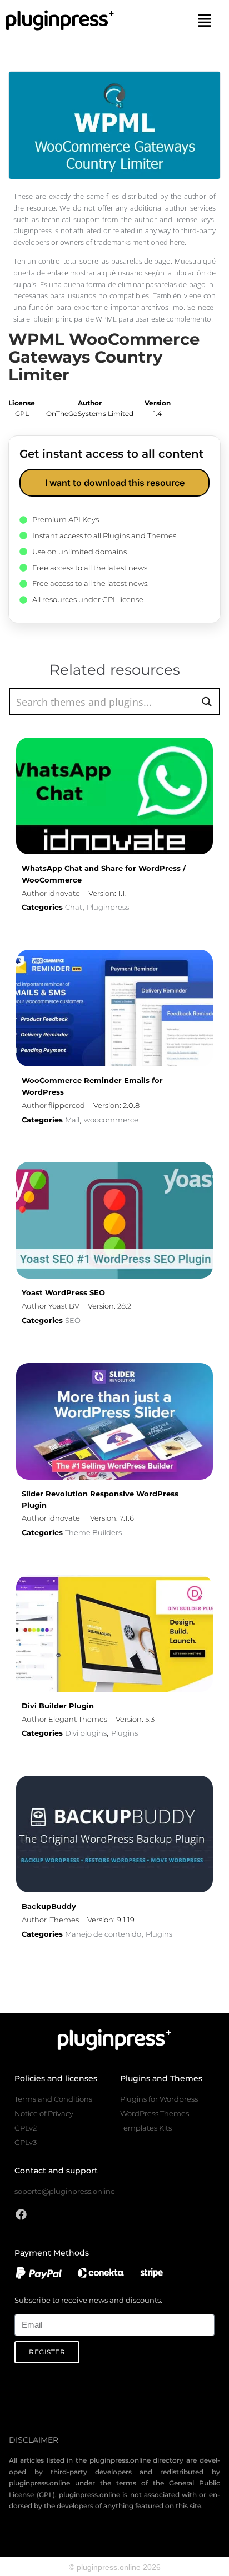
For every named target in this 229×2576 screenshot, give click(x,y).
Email (24, 2307)
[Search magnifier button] (206, 702)
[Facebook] (21, 2214)
